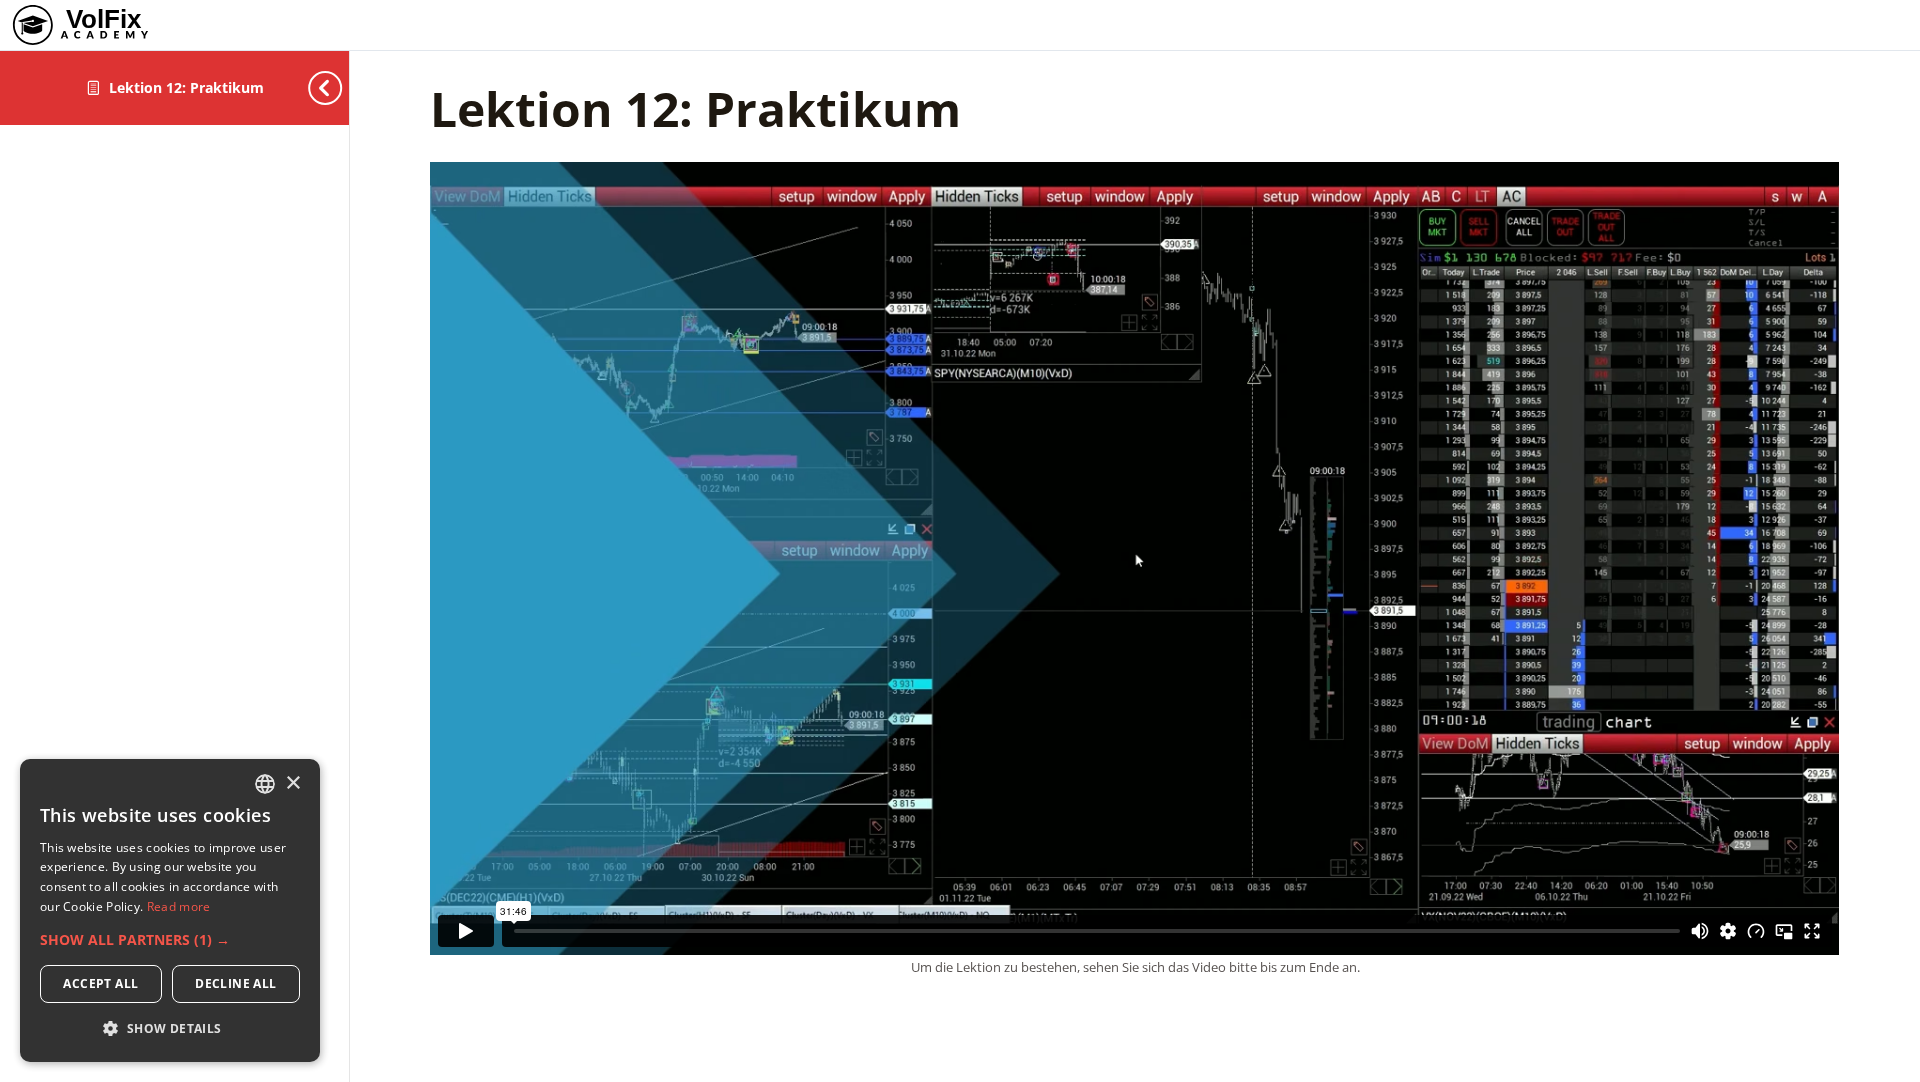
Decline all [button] (235, 983)
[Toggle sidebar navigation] (309, 87)
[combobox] (265, 784)
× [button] (292, 783)
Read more (179, 906)
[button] (170, 940)
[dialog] (170, 910)
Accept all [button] (100, 983)
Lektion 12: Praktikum (186, 87)
